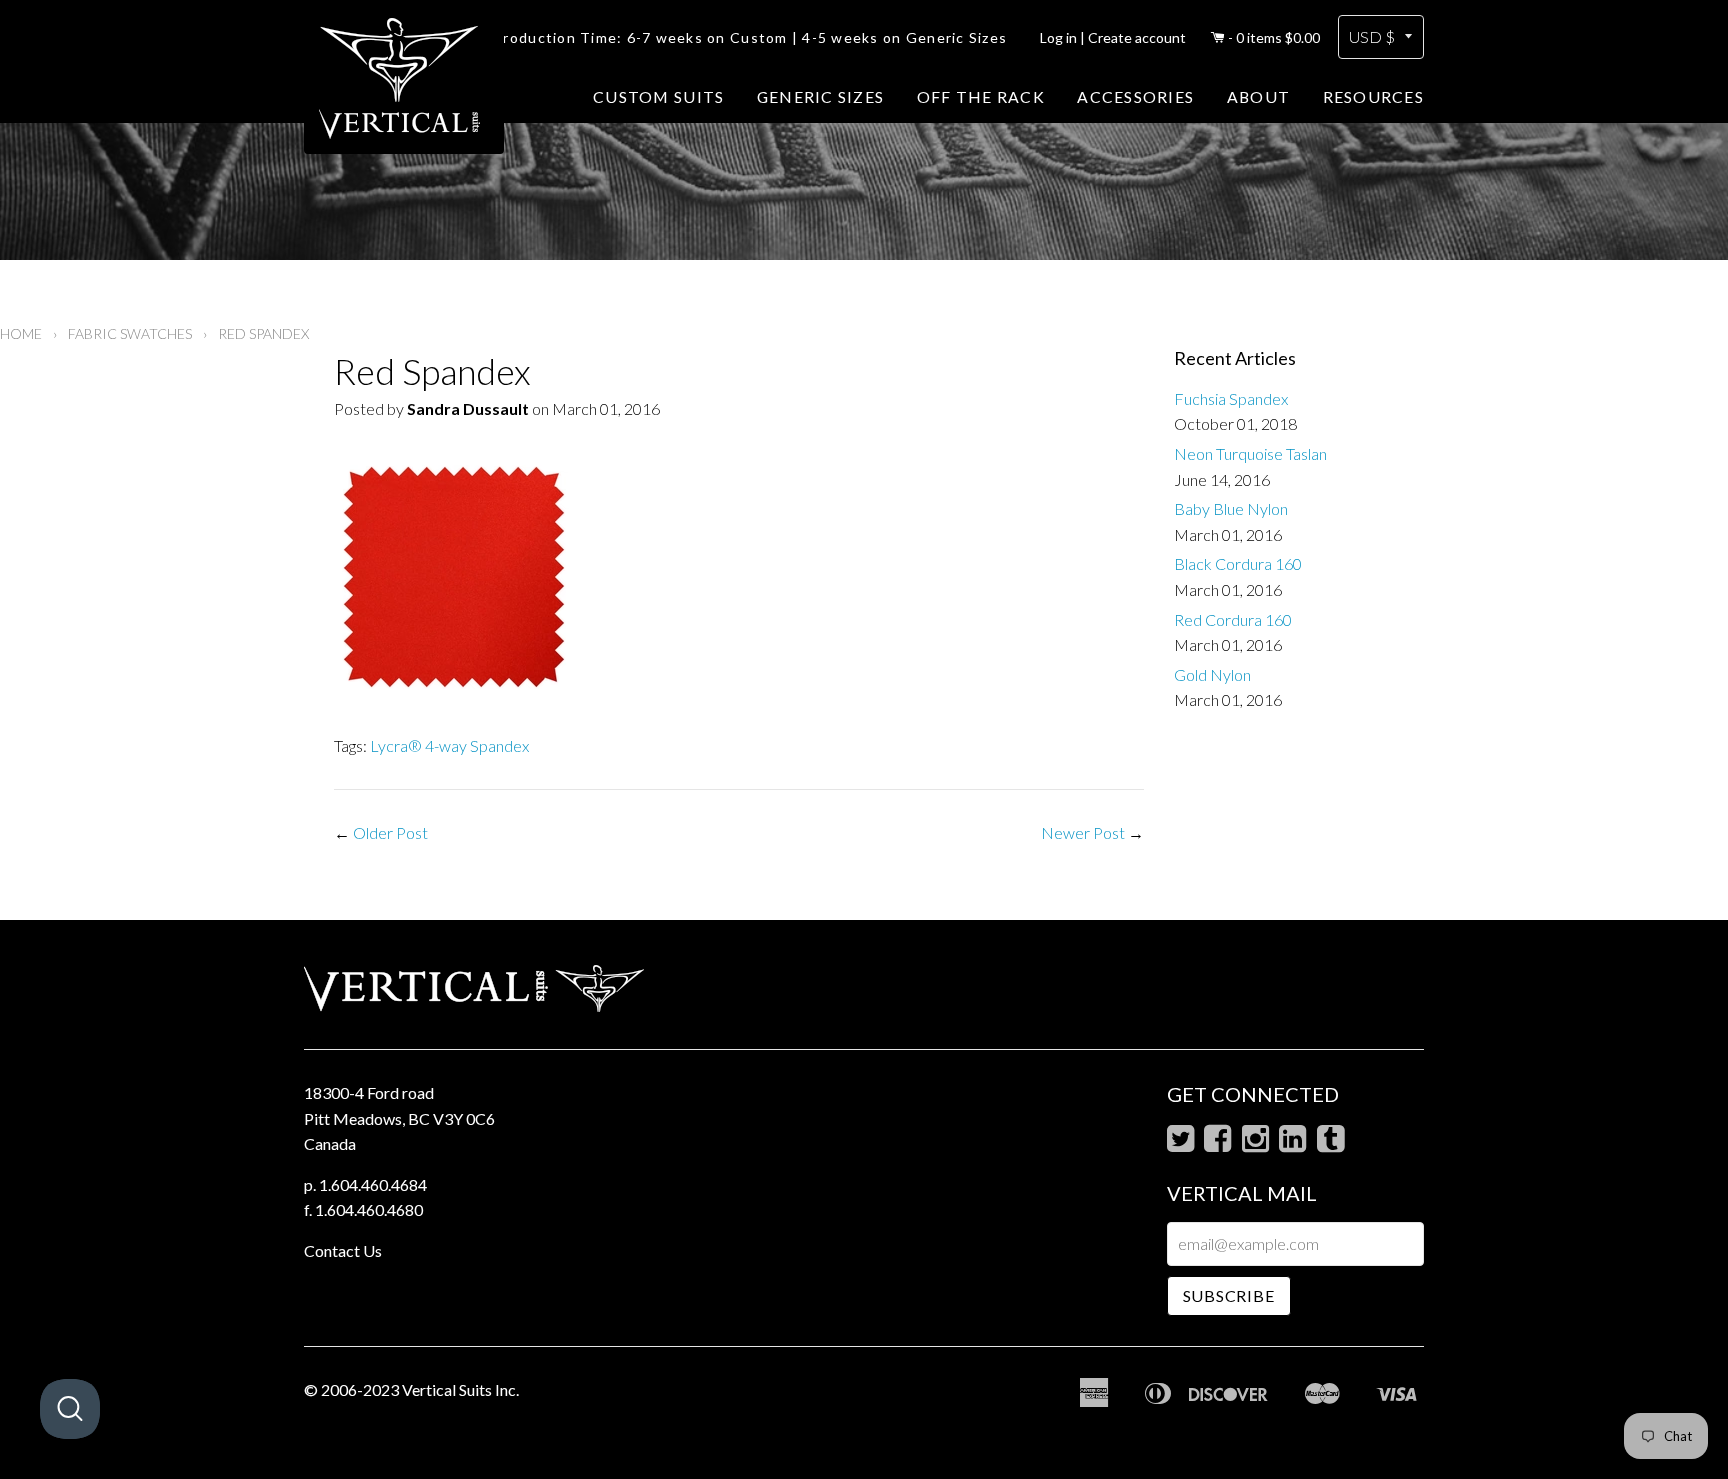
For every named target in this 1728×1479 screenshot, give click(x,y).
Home (21, 333)
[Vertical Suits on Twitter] (1180, 1143)
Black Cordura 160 (1238, 563)
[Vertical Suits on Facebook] (1217, 1143)
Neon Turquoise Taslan (1250, 453)
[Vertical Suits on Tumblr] (1330, 1143)
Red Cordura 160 (1233, 619)
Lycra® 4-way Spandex (449, 745)
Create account (1137, 37)
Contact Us (343, 1250)
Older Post (390, 832)
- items (1274, 37)
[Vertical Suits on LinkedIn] (1292, 1143)
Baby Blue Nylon (1231, 508)
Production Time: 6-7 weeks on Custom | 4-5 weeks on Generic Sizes (750, 37)
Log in (1058, 37)
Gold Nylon (1212, 674)
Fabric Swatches (130, 333)
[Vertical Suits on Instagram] (1255, 1143)
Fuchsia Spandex (1231, 398)
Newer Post (1083, 832)
